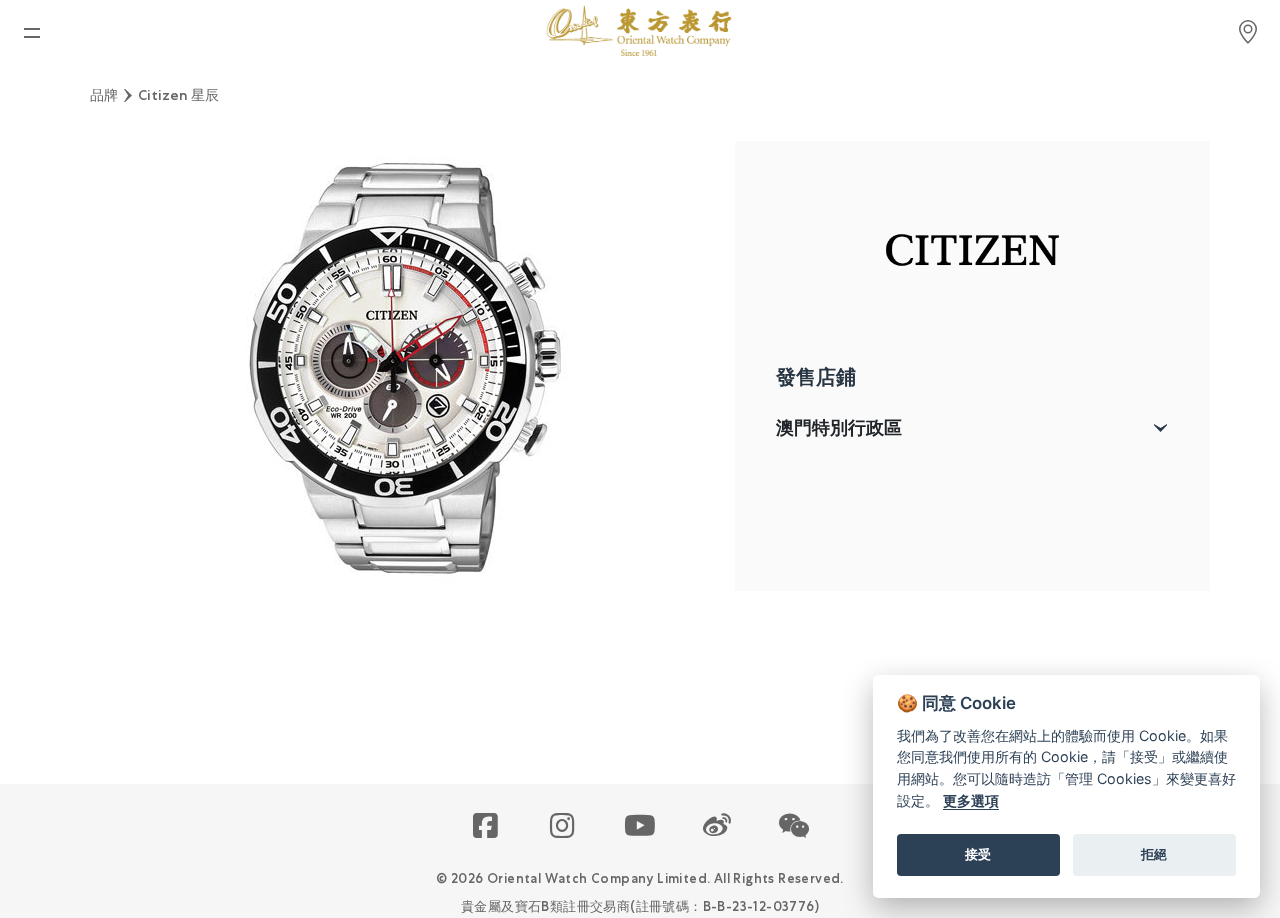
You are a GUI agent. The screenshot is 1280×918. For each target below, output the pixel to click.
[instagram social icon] (563, 827)
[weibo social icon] (717, 827)
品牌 (104, 95)
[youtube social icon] (640, 827)
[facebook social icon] (486, 827)
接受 (978, 854)
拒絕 (1154, 854)
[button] (794, 827)
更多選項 (971, 800)
